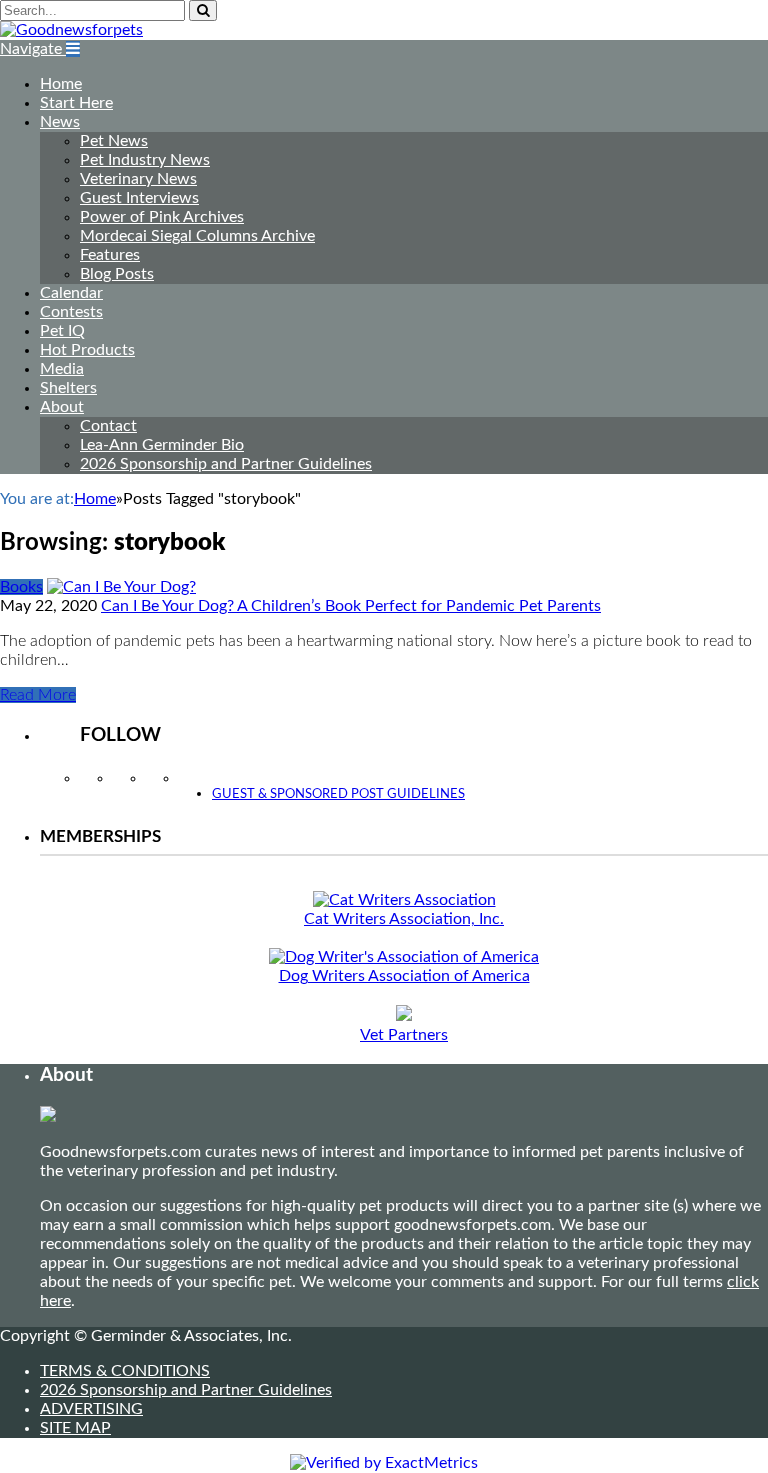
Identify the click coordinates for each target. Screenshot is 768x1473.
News (60, 122)
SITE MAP (75, 1428)
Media (62, 369)
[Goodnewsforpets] (71, 30)
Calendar (71, 293)
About (62, 407)
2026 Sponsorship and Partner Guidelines (226, 464)
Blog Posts (117, 274)
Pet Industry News (145, 160)
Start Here (76, 103)
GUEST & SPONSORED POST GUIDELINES (338, 794)
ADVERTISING (91, 1409)
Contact (108, 426)
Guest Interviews (139, 198)
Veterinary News (138, 179)
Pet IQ (62, 331)
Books (21, 587)
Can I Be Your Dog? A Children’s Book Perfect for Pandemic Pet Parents (351, 606)
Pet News (114, 141)
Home (61, 84)
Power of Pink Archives (162, 217)
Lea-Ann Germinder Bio (162, 445)
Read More (38, 695)
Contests (71, 312)
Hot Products (87, 350)
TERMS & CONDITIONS (125, 1371)
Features (110, 255)
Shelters (68, 388)
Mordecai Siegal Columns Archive (197, 236)
